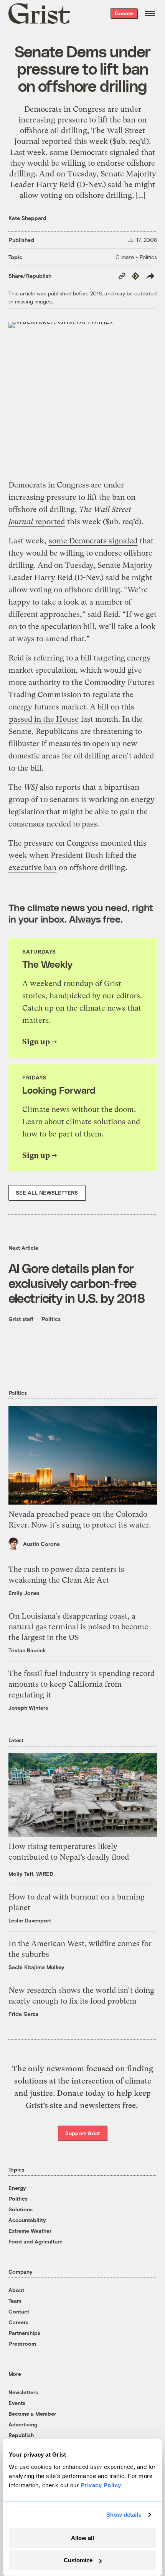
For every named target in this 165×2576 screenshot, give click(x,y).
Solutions (21, 2209)
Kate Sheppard (27, 218)
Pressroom (22, 2344)
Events (17, 2403)
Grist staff (21, 1319)
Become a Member (32, 2414)
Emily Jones (24, 1593)
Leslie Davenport (30, 1920)
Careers (18, 2322)
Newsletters (23, 2392)
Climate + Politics (136, 257)
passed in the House (44, 719)
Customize (78, 2560)
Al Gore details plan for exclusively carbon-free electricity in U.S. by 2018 (77, 1283)
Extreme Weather (30, 2231)
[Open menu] (150, 13)
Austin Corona (41, 1544)
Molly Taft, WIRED (31, 1874)
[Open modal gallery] (83, 396)
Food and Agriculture (35, 2241)
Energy (17, 2188)
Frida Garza (23, 2014)
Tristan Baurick (27, 1650)
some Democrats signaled (93, 541)
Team (15, 2301)
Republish (21, 2435)
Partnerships (24, 2333)
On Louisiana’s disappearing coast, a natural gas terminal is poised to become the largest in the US (78, 1627)
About (16, 2290)
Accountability (27, 2220)
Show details (124, 2515)
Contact (19, 2311)
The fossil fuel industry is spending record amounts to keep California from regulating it (82, 1684)
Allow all (82, 2538)
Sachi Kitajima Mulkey (36, 1967)
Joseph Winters (28, 1708)
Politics (51, 1319)
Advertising (23, 2424)
